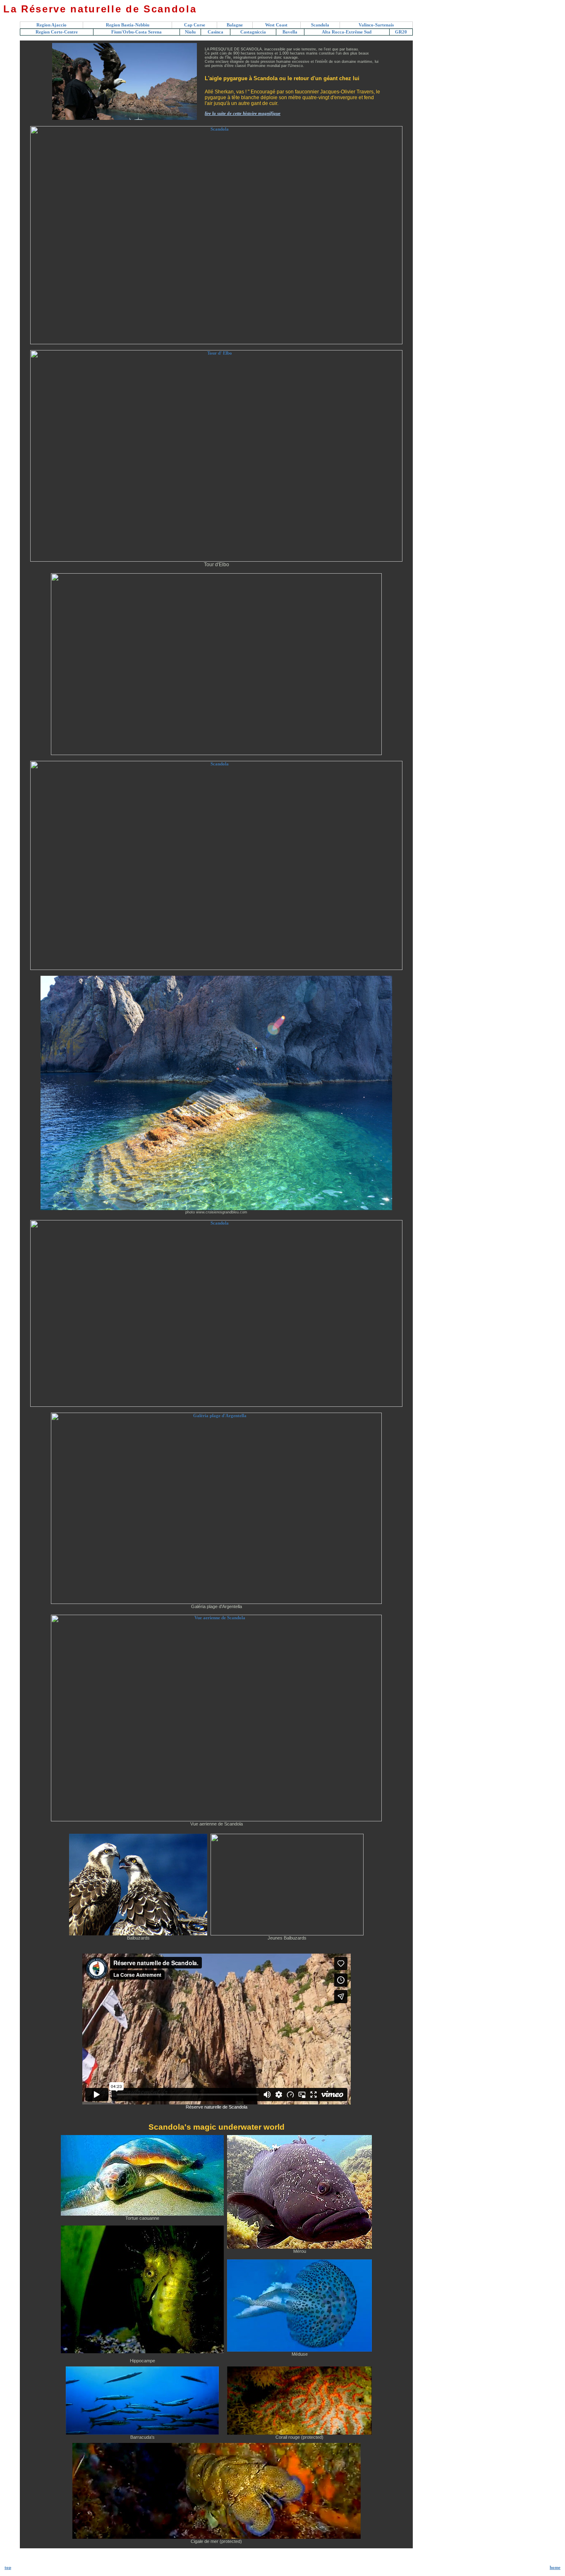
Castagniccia (253, 32)
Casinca (215, 32)
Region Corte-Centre (57, 32)
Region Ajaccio (51, 25)
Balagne (235, 25)
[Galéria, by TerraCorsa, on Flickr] (216, 1603)
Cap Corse (195, 25)
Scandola (320, 25)
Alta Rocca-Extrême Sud (347, 32)
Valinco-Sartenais (376, 25)
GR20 (401, 32)
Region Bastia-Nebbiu (128, 25)
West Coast (276, 25)
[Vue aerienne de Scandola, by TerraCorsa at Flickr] (216, 1820)
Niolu (190, 32)
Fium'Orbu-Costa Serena (136, 32)
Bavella (290, 32)
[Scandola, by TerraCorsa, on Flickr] (216, 343)
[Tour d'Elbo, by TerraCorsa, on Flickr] (216, 560)
